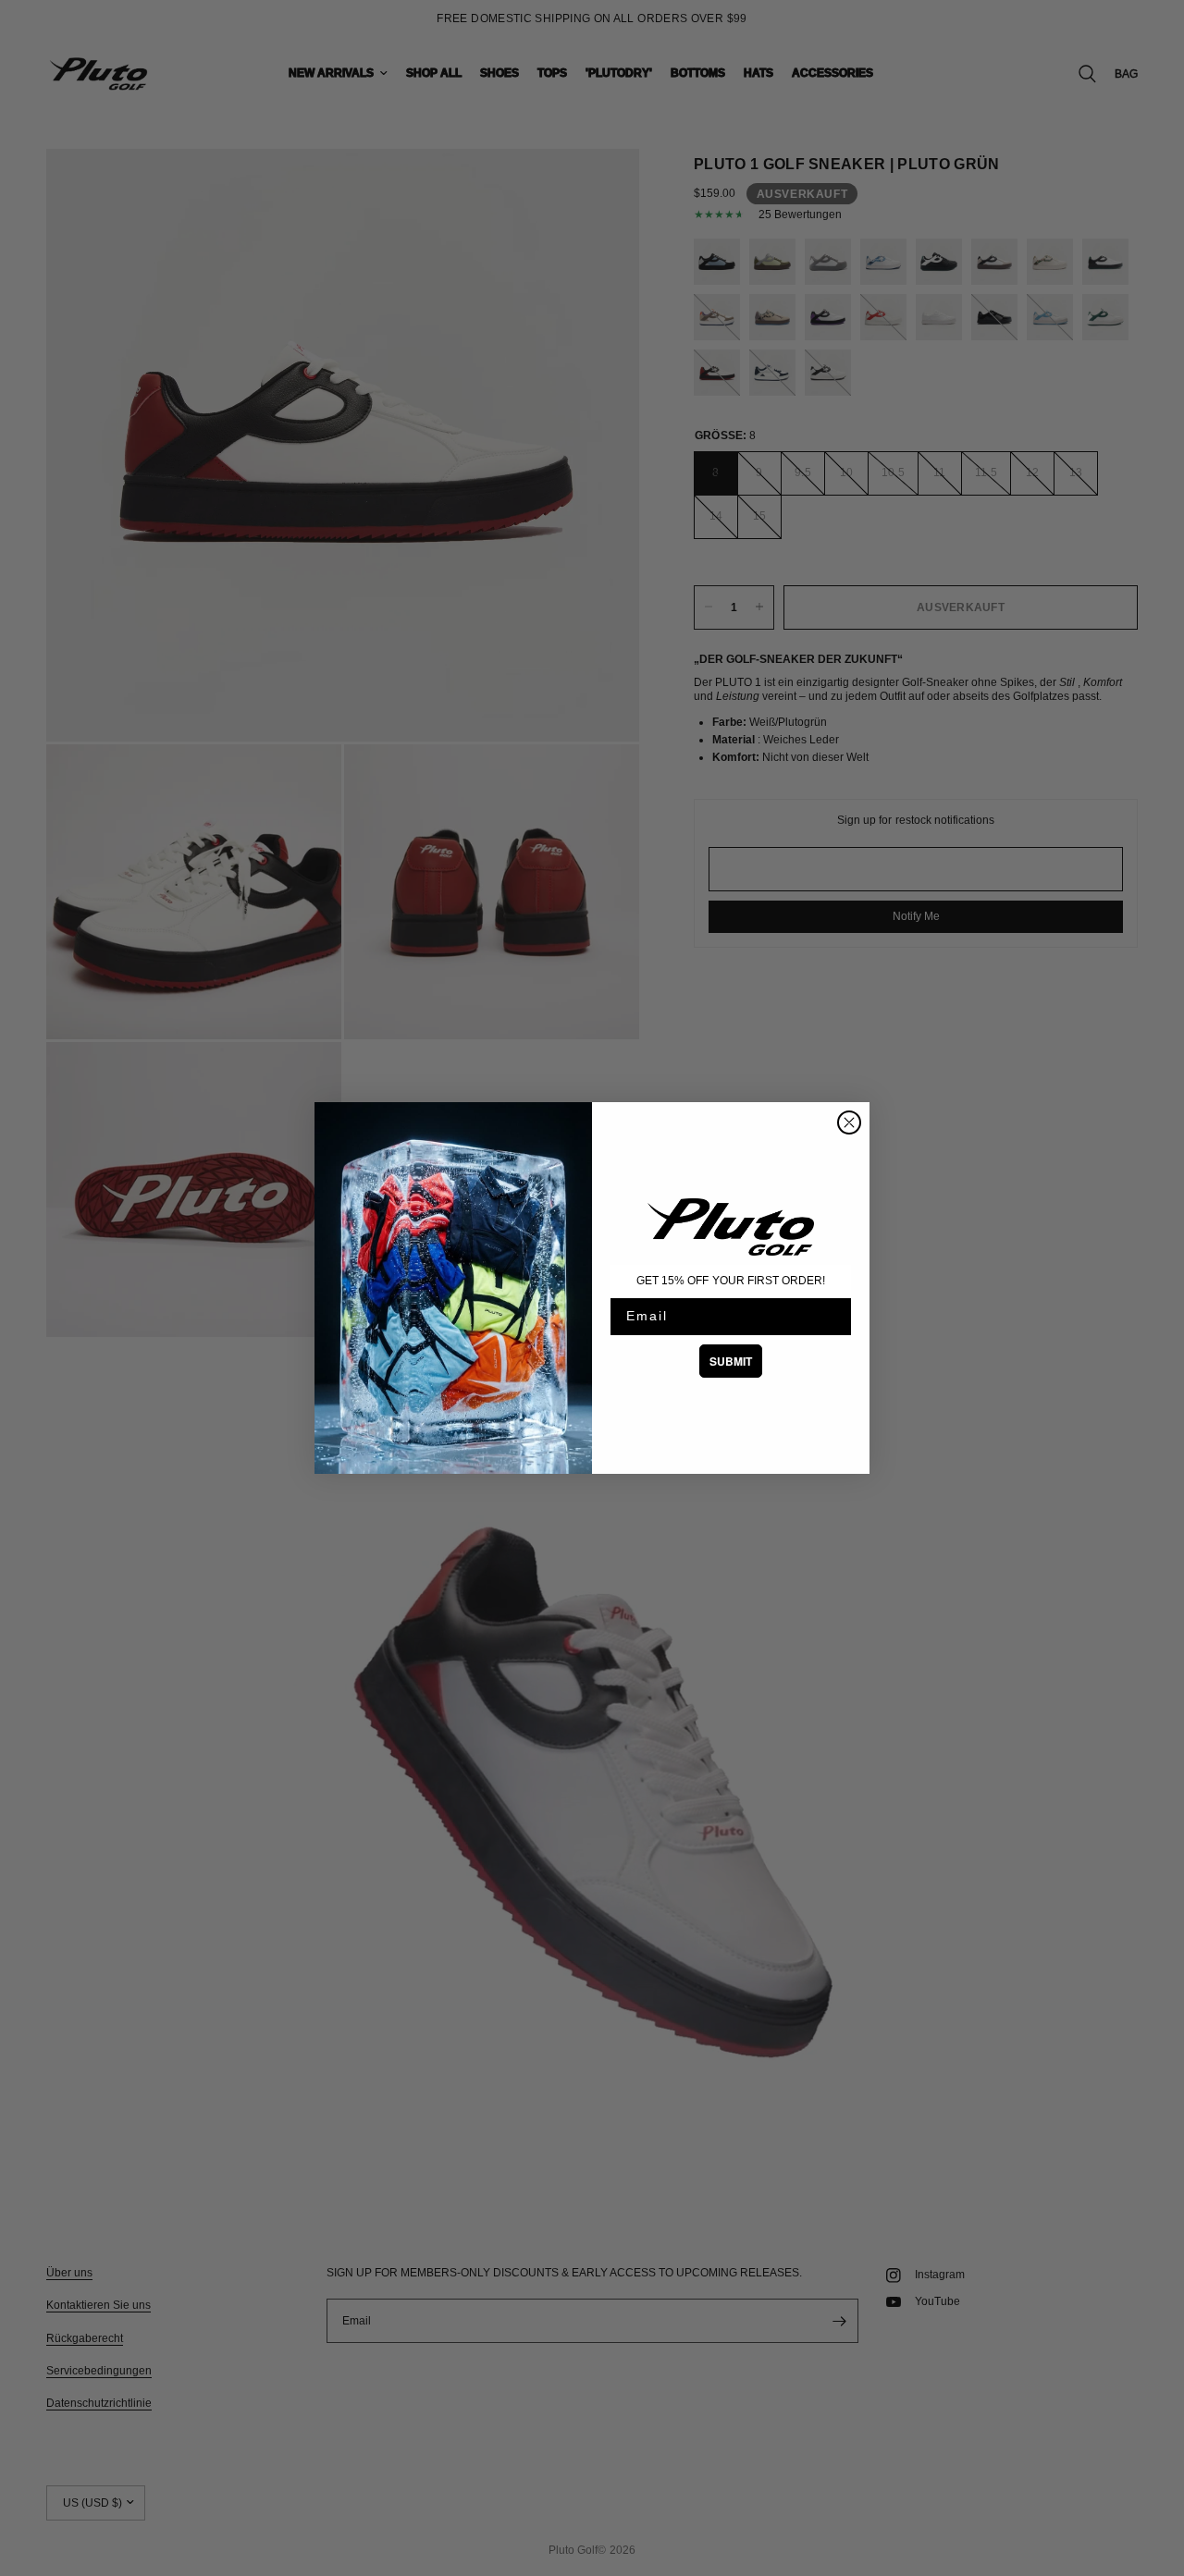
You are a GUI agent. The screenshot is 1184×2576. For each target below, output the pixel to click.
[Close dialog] (849, 1122)
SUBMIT (731, 1361)
